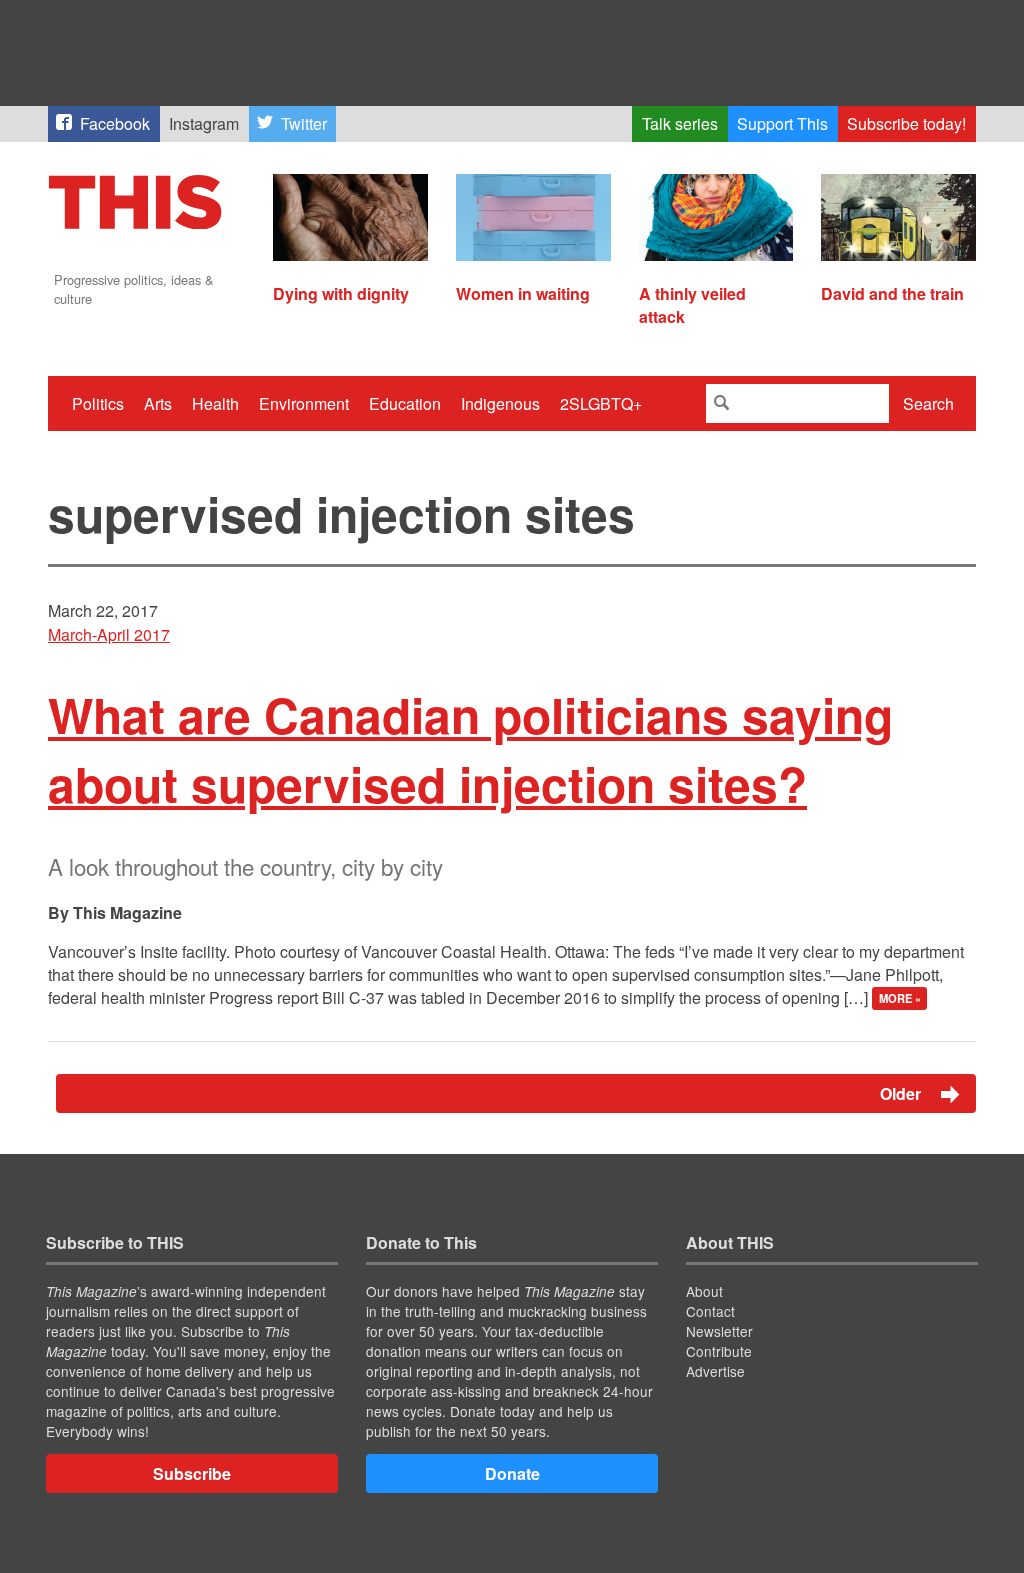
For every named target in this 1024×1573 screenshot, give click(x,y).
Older (902, 1093)
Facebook (115, 123)
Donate (512, 1473)
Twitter (304, 123)
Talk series (680, 123)
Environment (304, 403)
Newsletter (719, 1331)
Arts (158, 403)
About (704, 1291)
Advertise (715, 1371)
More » (900, 999)
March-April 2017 (109, 634)
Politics (98, 403)
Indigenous (500, 403)
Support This (782, 123)
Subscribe (192, 1473)
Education (405, 403)
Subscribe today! (906, 123)
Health (215, 403)
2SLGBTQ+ (601, 403)
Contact (710, 1311)
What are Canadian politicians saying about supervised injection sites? (470, 749)
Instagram (204, 123)
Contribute (719, 1351)
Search (928, 403)
